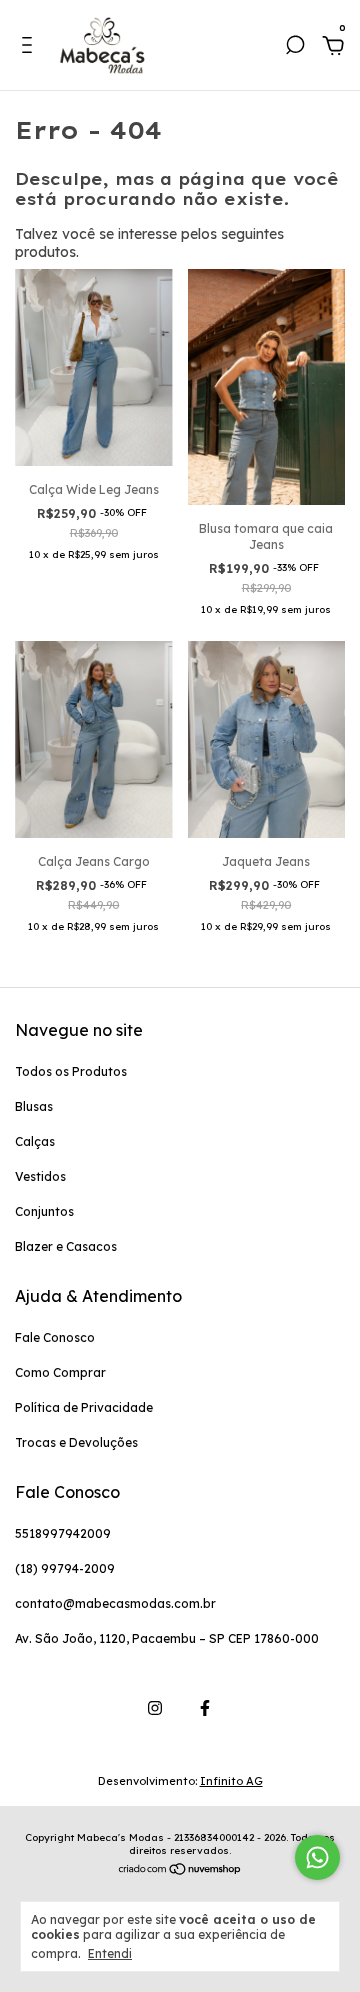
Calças (35, 1141)
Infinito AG (231, 1781)
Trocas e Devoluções (76, 1442)
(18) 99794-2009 (65, 1568)
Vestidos (40, 1176)
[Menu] (30, 48)
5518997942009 (63, 1533)
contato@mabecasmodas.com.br (115, 1603)
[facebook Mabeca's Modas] (205, 1708)
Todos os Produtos (71, 1071)
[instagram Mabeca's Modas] (155, 1708)
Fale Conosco (55, 1337)
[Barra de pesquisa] (295, 48)
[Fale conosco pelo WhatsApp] (317, 1857)
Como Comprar (60, 1372)
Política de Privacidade (84, 1407)
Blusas (34, 1106)
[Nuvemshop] (180, 1871)
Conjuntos (44, 1211)
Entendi (110, 1953)
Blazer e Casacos (66, 1246)
